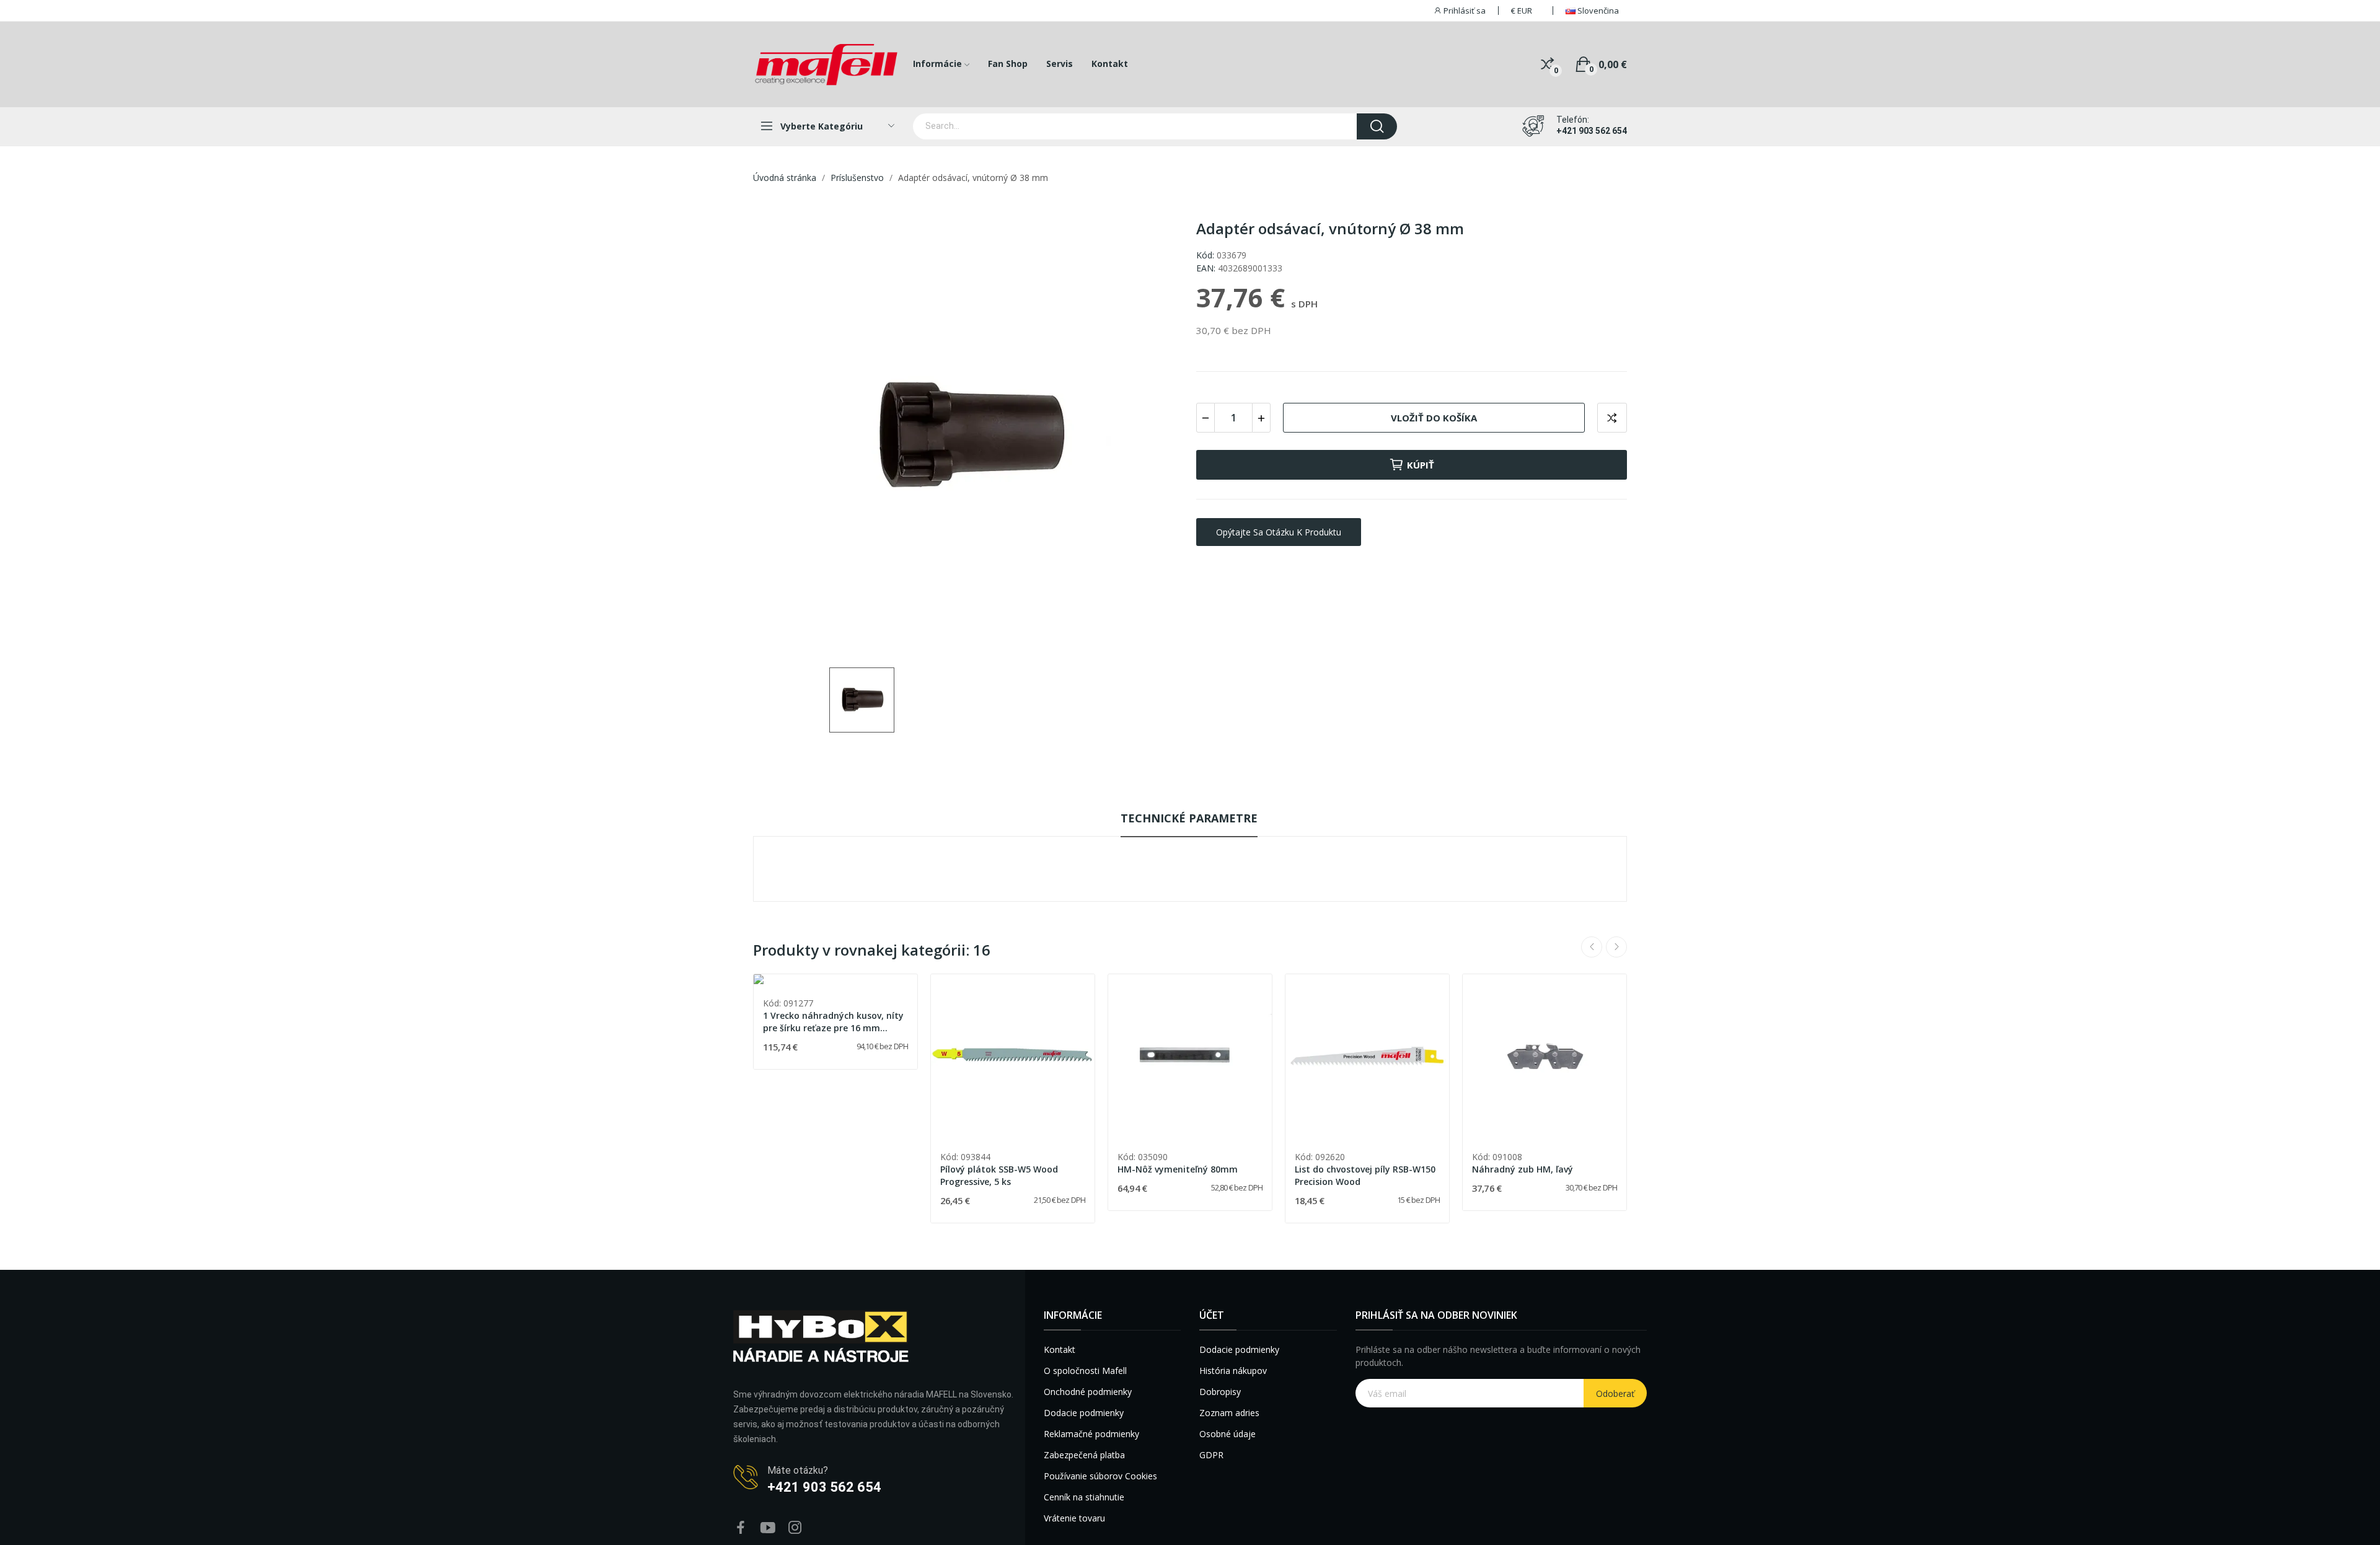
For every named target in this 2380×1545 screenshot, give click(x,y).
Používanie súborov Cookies (1100, 1476)
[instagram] (795, 1528)
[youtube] (768, 1528)
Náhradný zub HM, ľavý (1523, 1169)
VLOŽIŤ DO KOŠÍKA (1434, 418)
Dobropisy (1220, 1392)
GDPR (1211, 1455)
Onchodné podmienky (1088, 1392)
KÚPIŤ (1421, 465)
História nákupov (1233, 1371)
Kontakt (1060, 1349)
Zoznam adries (1229, 1413)
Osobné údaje (1227, 1434)
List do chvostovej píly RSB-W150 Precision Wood (1365, 1175)
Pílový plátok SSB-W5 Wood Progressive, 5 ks (999, 1175)
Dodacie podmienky (1084, 1413)
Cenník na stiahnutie (1084, 1497)
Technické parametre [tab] (1189, 818)
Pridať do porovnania (1612, 418)
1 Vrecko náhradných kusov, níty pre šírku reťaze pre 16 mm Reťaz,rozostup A (833, 1022)
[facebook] (741, 1528)
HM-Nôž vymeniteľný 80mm (1178, 1169)
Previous (1592, 947)
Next (1616, 947)
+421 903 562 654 (1592, 131)
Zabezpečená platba (1084, 1455)
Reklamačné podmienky (1091, 1434)
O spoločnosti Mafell (1085, 1371)
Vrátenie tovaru (1074, 1518)
